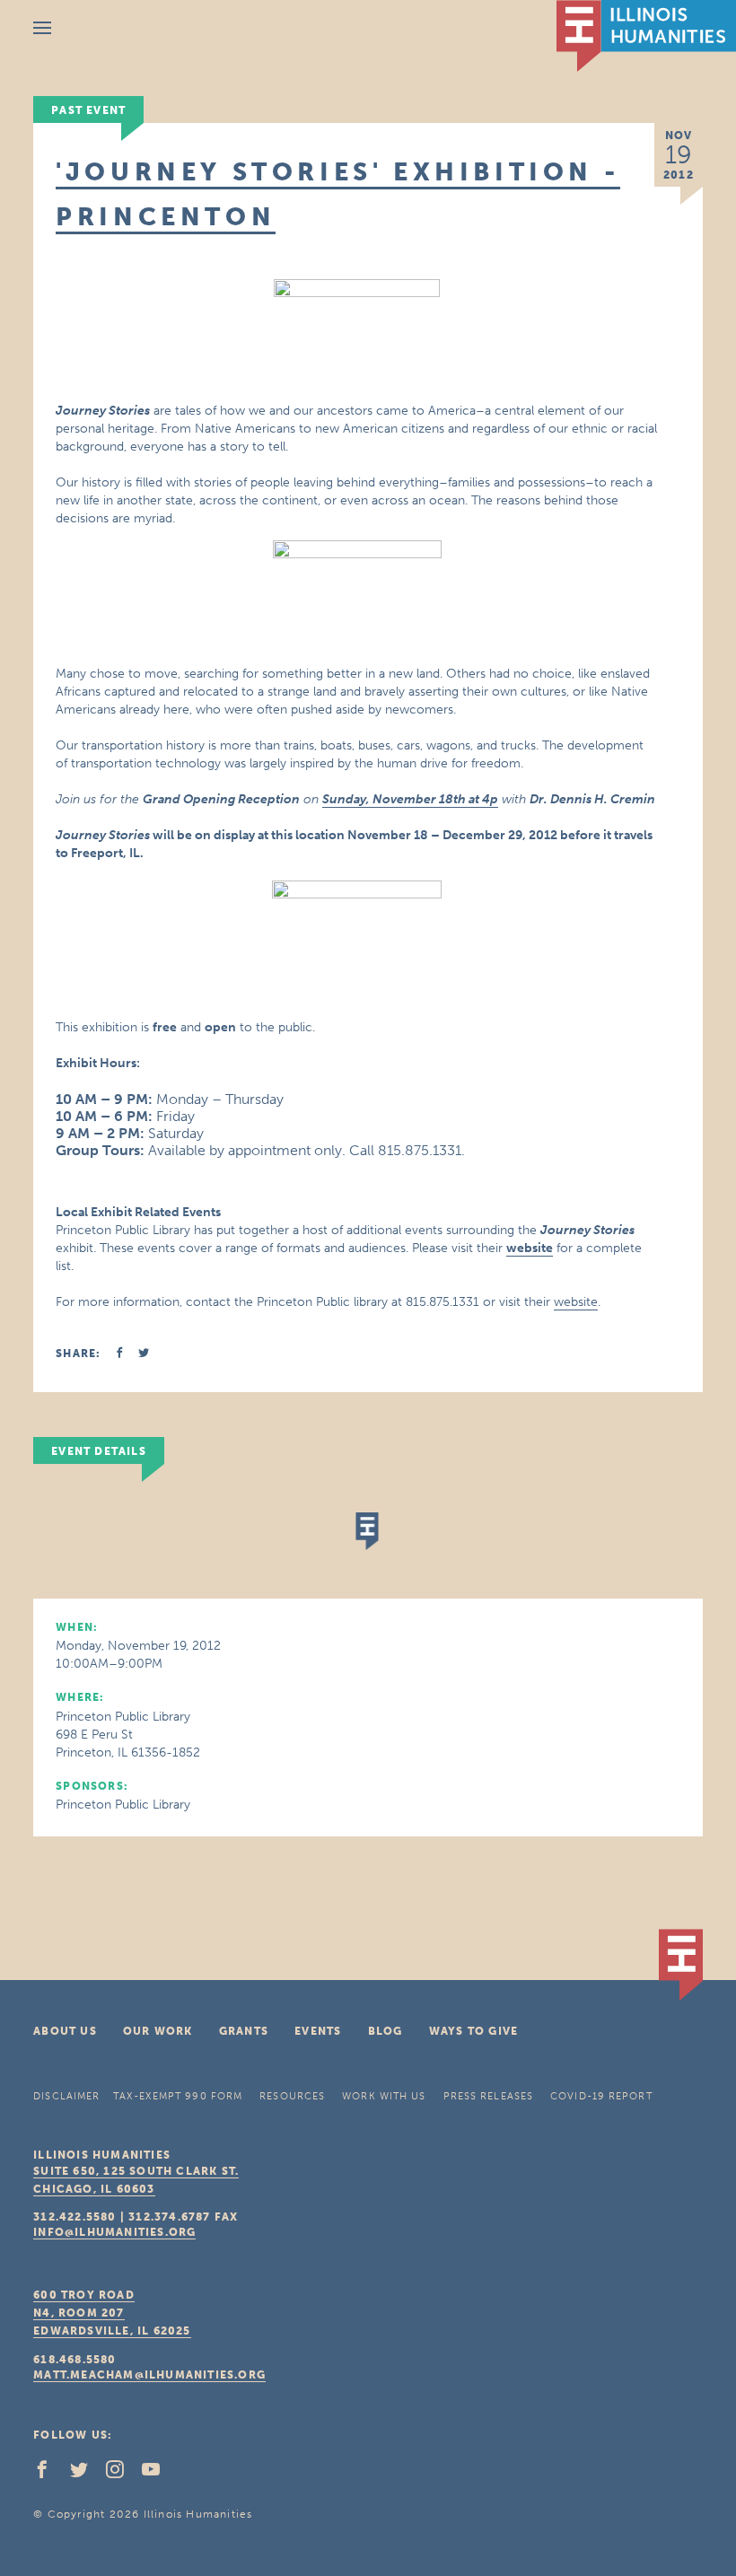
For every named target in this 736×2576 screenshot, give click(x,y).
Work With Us (384, 2096)
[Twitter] (86, 2474)
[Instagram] (122, 2474)
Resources (292, 2096)
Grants (244, 2031)
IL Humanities (646, 36)
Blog (386, 2031)
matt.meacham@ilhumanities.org (149, 2375)
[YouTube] (158, 2474)
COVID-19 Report (601, 2096)
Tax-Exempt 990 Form (178, 2096)
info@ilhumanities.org (114, 2232)
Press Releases (488, 2096)
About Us (65, 2031)
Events (318, 2031)
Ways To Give (473, 2031)
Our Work (158, 2031)
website (576, 1302)
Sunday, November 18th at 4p (410, 799)
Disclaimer (66, 2096)
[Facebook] (49, 2474)
